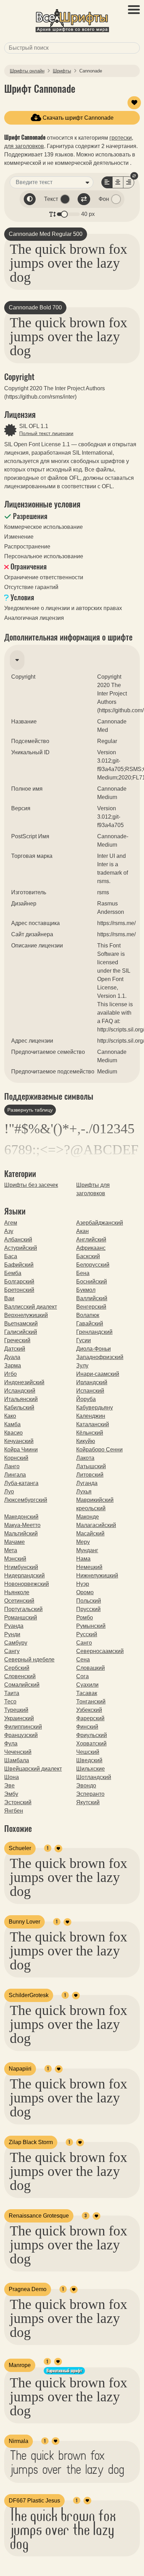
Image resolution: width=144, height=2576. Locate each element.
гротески (121, 138)
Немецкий (89, 1567)
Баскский (88, 1256)
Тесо (10, 1702)
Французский (21, 1735)
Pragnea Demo (28, 2289)
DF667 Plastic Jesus (34, 2501)
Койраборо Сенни (99, 1450)
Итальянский (21, 1399)
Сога (82, 1676)
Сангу (12, 1651)
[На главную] (72, 22)
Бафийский (19, 1265)
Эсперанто (90, 1794)
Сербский (17, 1668)
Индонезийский (24, 1382)
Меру (83, 1542)
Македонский (21, 1517)
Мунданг (87, 1550)
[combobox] (72, 48)
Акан (82, 1231)
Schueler (20, 1848)
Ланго (12, 1466)
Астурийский (21, 1248)
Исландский (20, 1391)
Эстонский (18, 1802)
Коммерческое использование (44, 527)
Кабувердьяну (95, 1408)
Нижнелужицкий (97, 1576)
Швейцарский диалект (33, 1769)
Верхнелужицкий (26, 1315)
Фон (104, 199)
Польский (89, 1601)
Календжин (91, 1416)
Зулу (82, 1366)
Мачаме (15, 1542)
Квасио (13, 1433)
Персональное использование (44, 556)
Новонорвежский (27, 1584)
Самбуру (16, 1643)
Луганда (87, 1483)
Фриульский (92, 1735)
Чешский (88, 1752)
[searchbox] (71, 48)
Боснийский (92, 1282)
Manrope (20, 2365)
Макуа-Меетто (22, 1525)
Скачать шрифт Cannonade (77, 118)
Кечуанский (19, 1441)
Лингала (15, 1475)
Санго (84, 1643)
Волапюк (88, 1315)
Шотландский (94, 1777)
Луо (9, 1492)
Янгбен (14, 1811)
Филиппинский (23, 1727)
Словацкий (91, 1668)
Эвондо (86, 1786)
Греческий (17, 1340)
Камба (12, 1424)
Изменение (19, 537)
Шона (12, 1777)
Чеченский (18, 1752)
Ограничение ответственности (44, 577)
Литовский (90, 1475)
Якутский (88, 1802)
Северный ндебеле (29, 1660)
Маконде (88, 1517)
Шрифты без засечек (31, 1185)
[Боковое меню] (134, 10)
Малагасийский (96, 1525)
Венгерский (91, 1307)
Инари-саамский (98, 1374)
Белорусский (93, 1265)
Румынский (91, 1626)
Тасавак (87, 1693)
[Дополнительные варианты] (87, 182)
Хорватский (91, 1744)
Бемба (13, 1273)
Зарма (13, 1366)
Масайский (90, 1534)
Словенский (20, 1676)
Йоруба (86, 1399)
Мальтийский (21, 1534)
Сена (83, 1660)
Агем (11, 1223)
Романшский (21, 1618)
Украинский (19, 1718)
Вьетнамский (21, 1324)
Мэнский (15, 1559)
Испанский (90, 1391)
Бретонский (19, 1290)
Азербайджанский (100, 1223)
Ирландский (92, 1382)
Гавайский (90, 1324)
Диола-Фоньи (93, 1349)
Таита (12, 1693)
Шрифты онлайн (27, 71)
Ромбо (85, 1618)
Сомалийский (22, 1685)
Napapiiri (20, 2069)
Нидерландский (24, 1576)
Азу (9, 1231)
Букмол (86, 1290)
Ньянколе (17, 1592)
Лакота (85, 1458)
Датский (15, 1349)
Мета (11, 1550)
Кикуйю (86, 1441)
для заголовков (24, 146)
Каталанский (93, 1424)
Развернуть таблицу (30, 1110)
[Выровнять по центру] (118, 182)
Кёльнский (90, 1433)
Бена (83, 1273)
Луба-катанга (21, 1483)
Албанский (18, 1240)
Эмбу (11, 1794)
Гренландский (94, 1332)
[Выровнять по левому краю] (107, 182)
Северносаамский (100, 1651)
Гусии (84, 1340)
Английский (91, 1240)
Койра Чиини (21, 1450)
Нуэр (83, 1584)
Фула (11, 1744)
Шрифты (62, 71)
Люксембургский (26, 1500)
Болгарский (19, 1282)
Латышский (91, 1466)
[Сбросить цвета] (30, 199)
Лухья (84, 1492)
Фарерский (90, 1718)
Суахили (87, 1685)
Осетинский (19, 1601)
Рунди (12, 1634)
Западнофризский (100, 1357)
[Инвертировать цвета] (84, 199)
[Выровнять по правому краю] (129, 182)
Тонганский (91, 1702)
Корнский (16, 1458)
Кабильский (19, 1408)
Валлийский (92, 1298)
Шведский (89, 1760)
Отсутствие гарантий (31, 587)
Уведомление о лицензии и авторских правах (63, 608)
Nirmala (19, 2441)
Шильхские (91, 1769)
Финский (87, 1727)
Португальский (23, 1609)
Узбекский (89, 1710)
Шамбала (17, 1760)
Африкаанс (91, 1248)
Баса (11, 1256)
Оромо (85, 1592)
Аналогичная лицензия (34, 618)
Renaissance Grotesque (39, 2216)
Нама (83, 1559)
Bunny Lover (24, 1922)
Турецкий (16, 1710)
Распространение (27, 547)
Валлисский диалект (31, 1307)
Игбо (10, 1374)
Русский (87, 1634)
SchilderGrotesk (29, 1995)
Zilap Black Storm (31, 2142)
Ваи (9, 1298)
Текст (51, 199)
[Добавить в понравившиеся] (134, 103)
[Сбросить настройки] (134, 176)
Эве (9, 1786)
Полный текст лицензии (46, 433)
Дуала (12, 1357)
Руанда (14, 1626)
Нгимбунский (21, 1567)
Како (10, 1416)
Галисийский (21, 1332)
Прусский (88, 1609)
